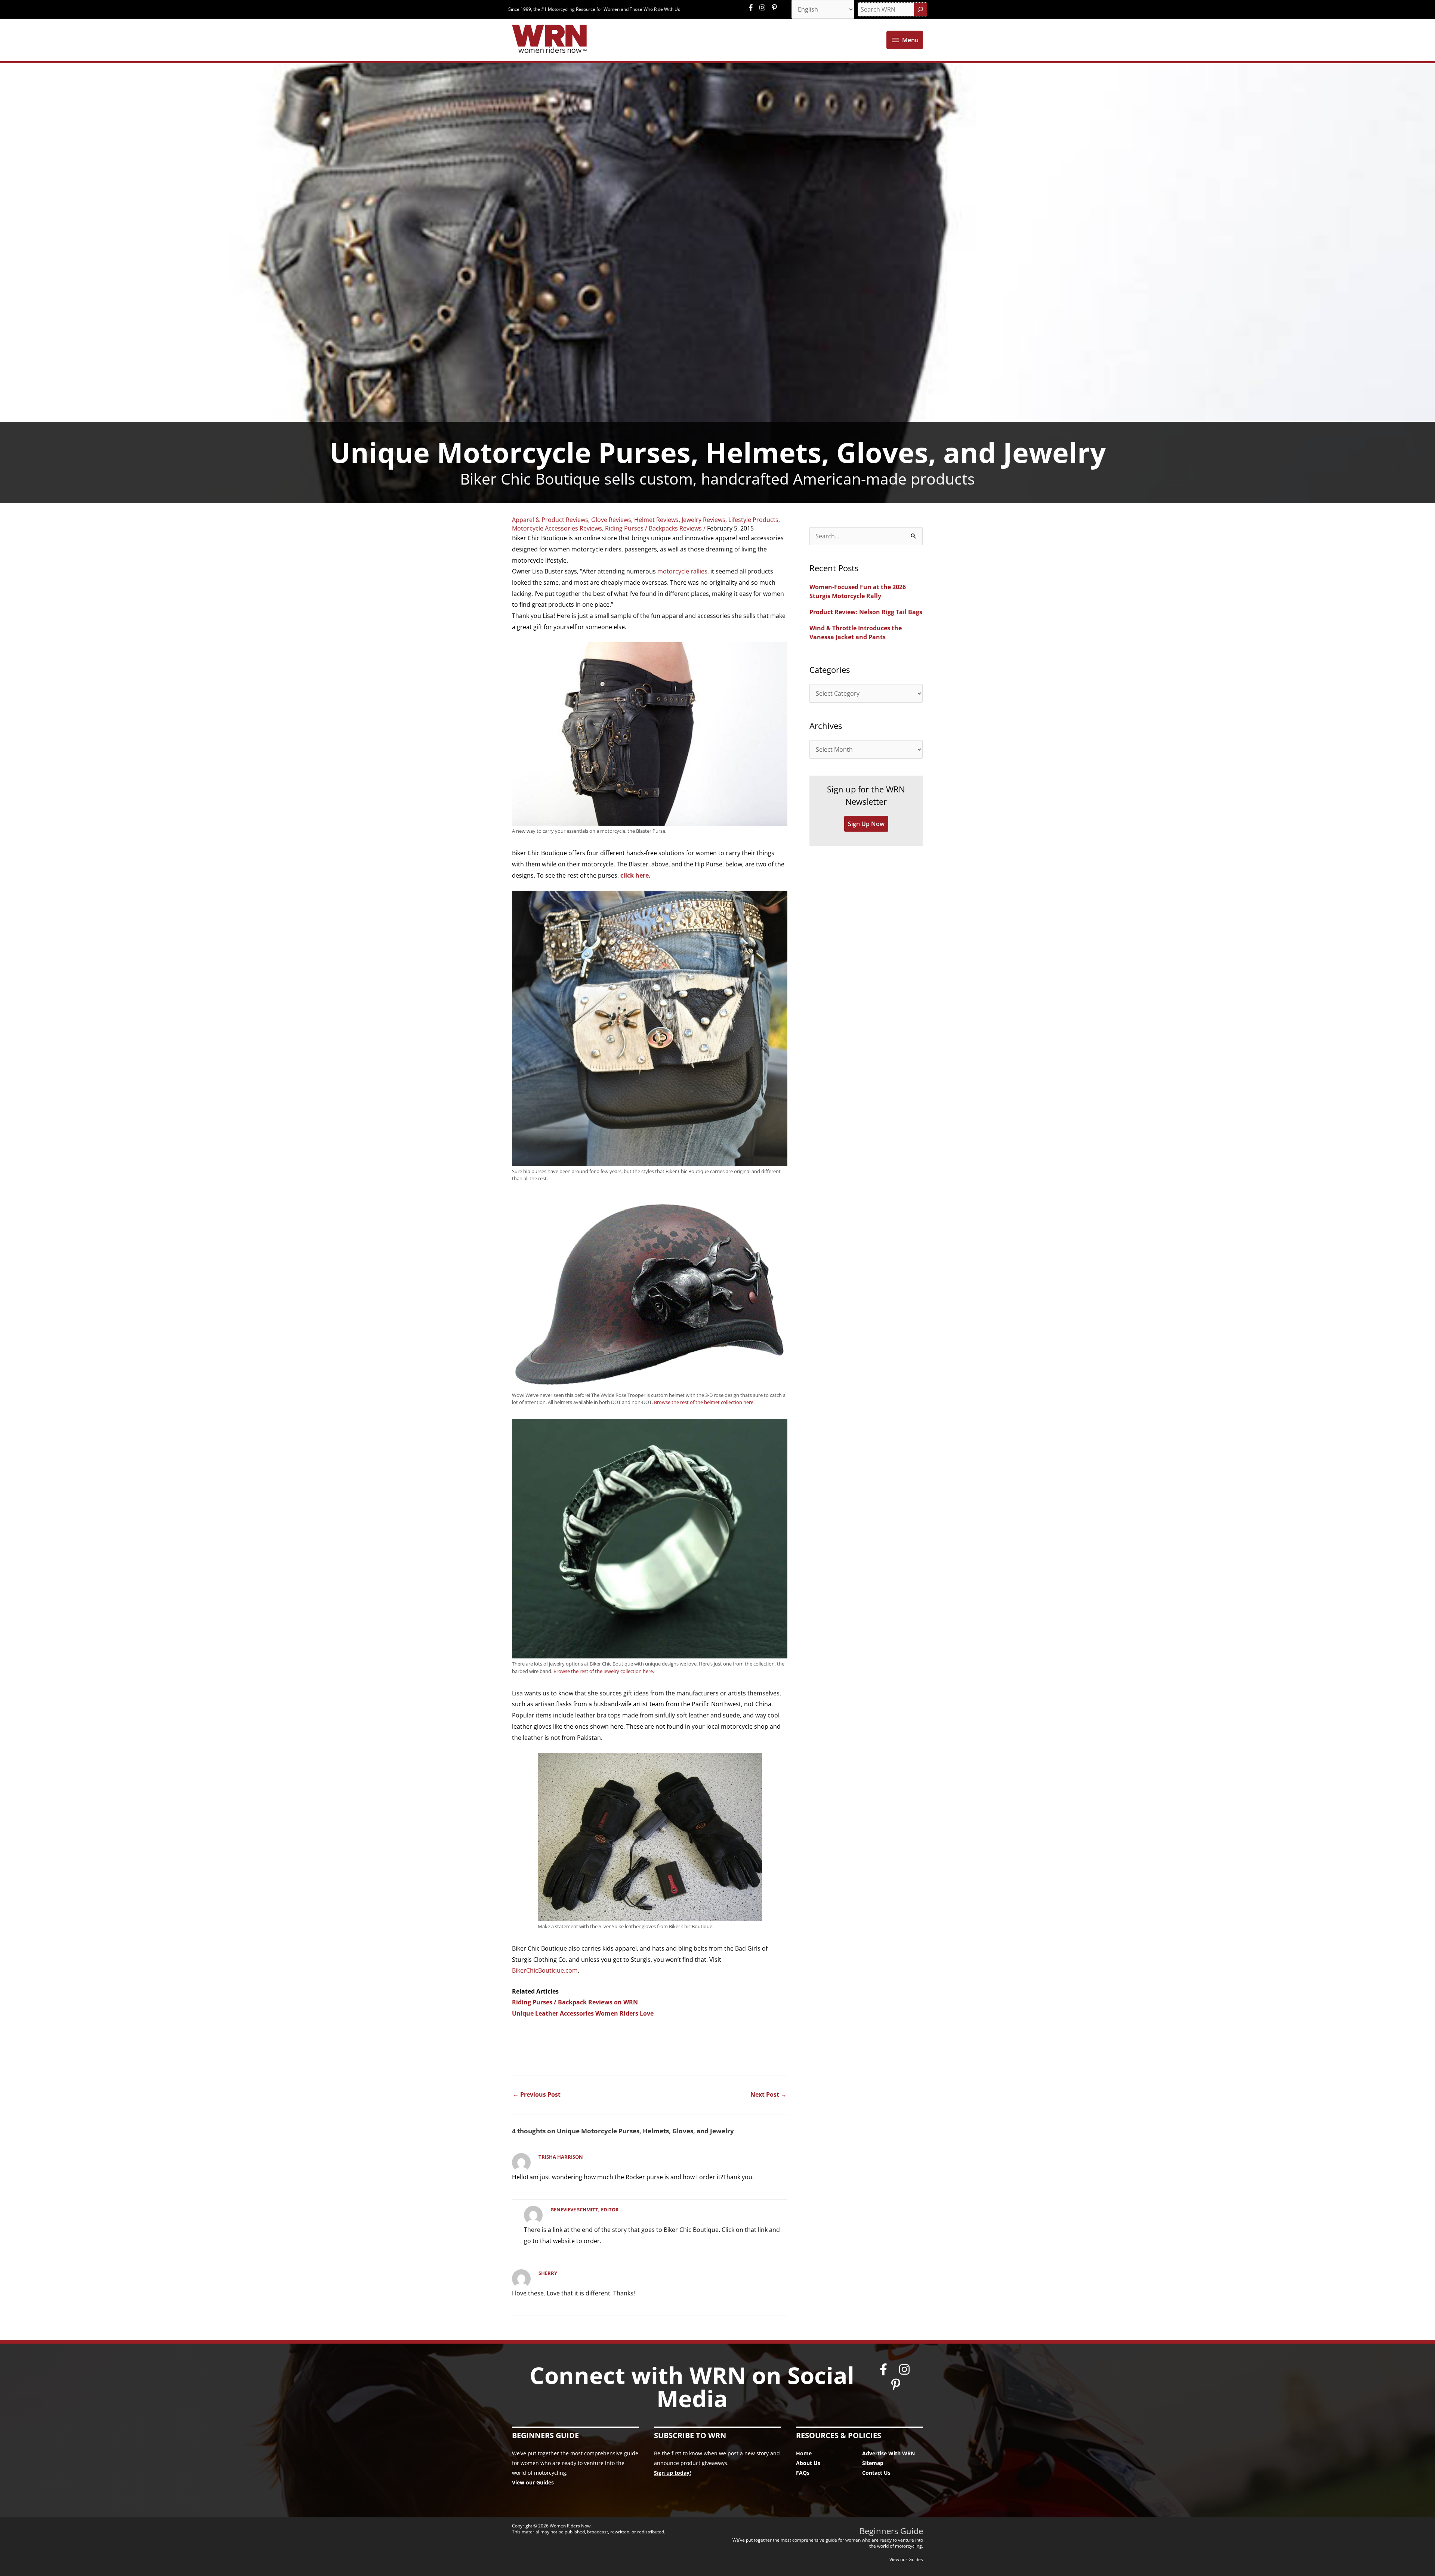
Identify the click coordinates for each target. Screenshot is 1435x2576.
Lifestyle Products (753, 520)
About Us (808, 2463)
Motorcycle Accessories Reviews (557, 528)
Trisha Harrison (561, 2157)
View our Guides (533, 2482)
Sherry (548, 2273)
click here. (635, 875)
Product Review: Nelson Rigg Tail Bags (866, 612)
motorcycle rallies (682, 571)
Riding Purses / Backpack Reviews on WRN (575, 2002)
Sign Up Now (866, 824)
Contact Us (876, 2473)
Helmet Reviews (656, 520)
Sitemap (873, 2463)
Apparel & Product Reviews (550, 520)
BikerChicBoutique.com (545, 1970)
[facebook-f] (753, 7)
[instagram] (764, 7)
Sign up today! (672, 2473)
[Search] (920, 9)
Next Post (769, 2094)
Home (804, 2453)
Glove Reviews (611, 520)
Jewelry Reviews (703, 520)
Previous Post (537, 2094)
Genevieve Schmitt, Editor (585, 2209)
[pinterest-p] (775, 7)
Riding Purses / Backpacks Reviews (653, 528)
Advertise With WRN (888, 2453)
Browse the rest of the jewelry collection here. (604, 1671)
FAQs (803, 2473)
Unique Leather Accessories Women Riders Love (583, 2013)
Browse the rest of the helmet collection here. (704, 1402)
